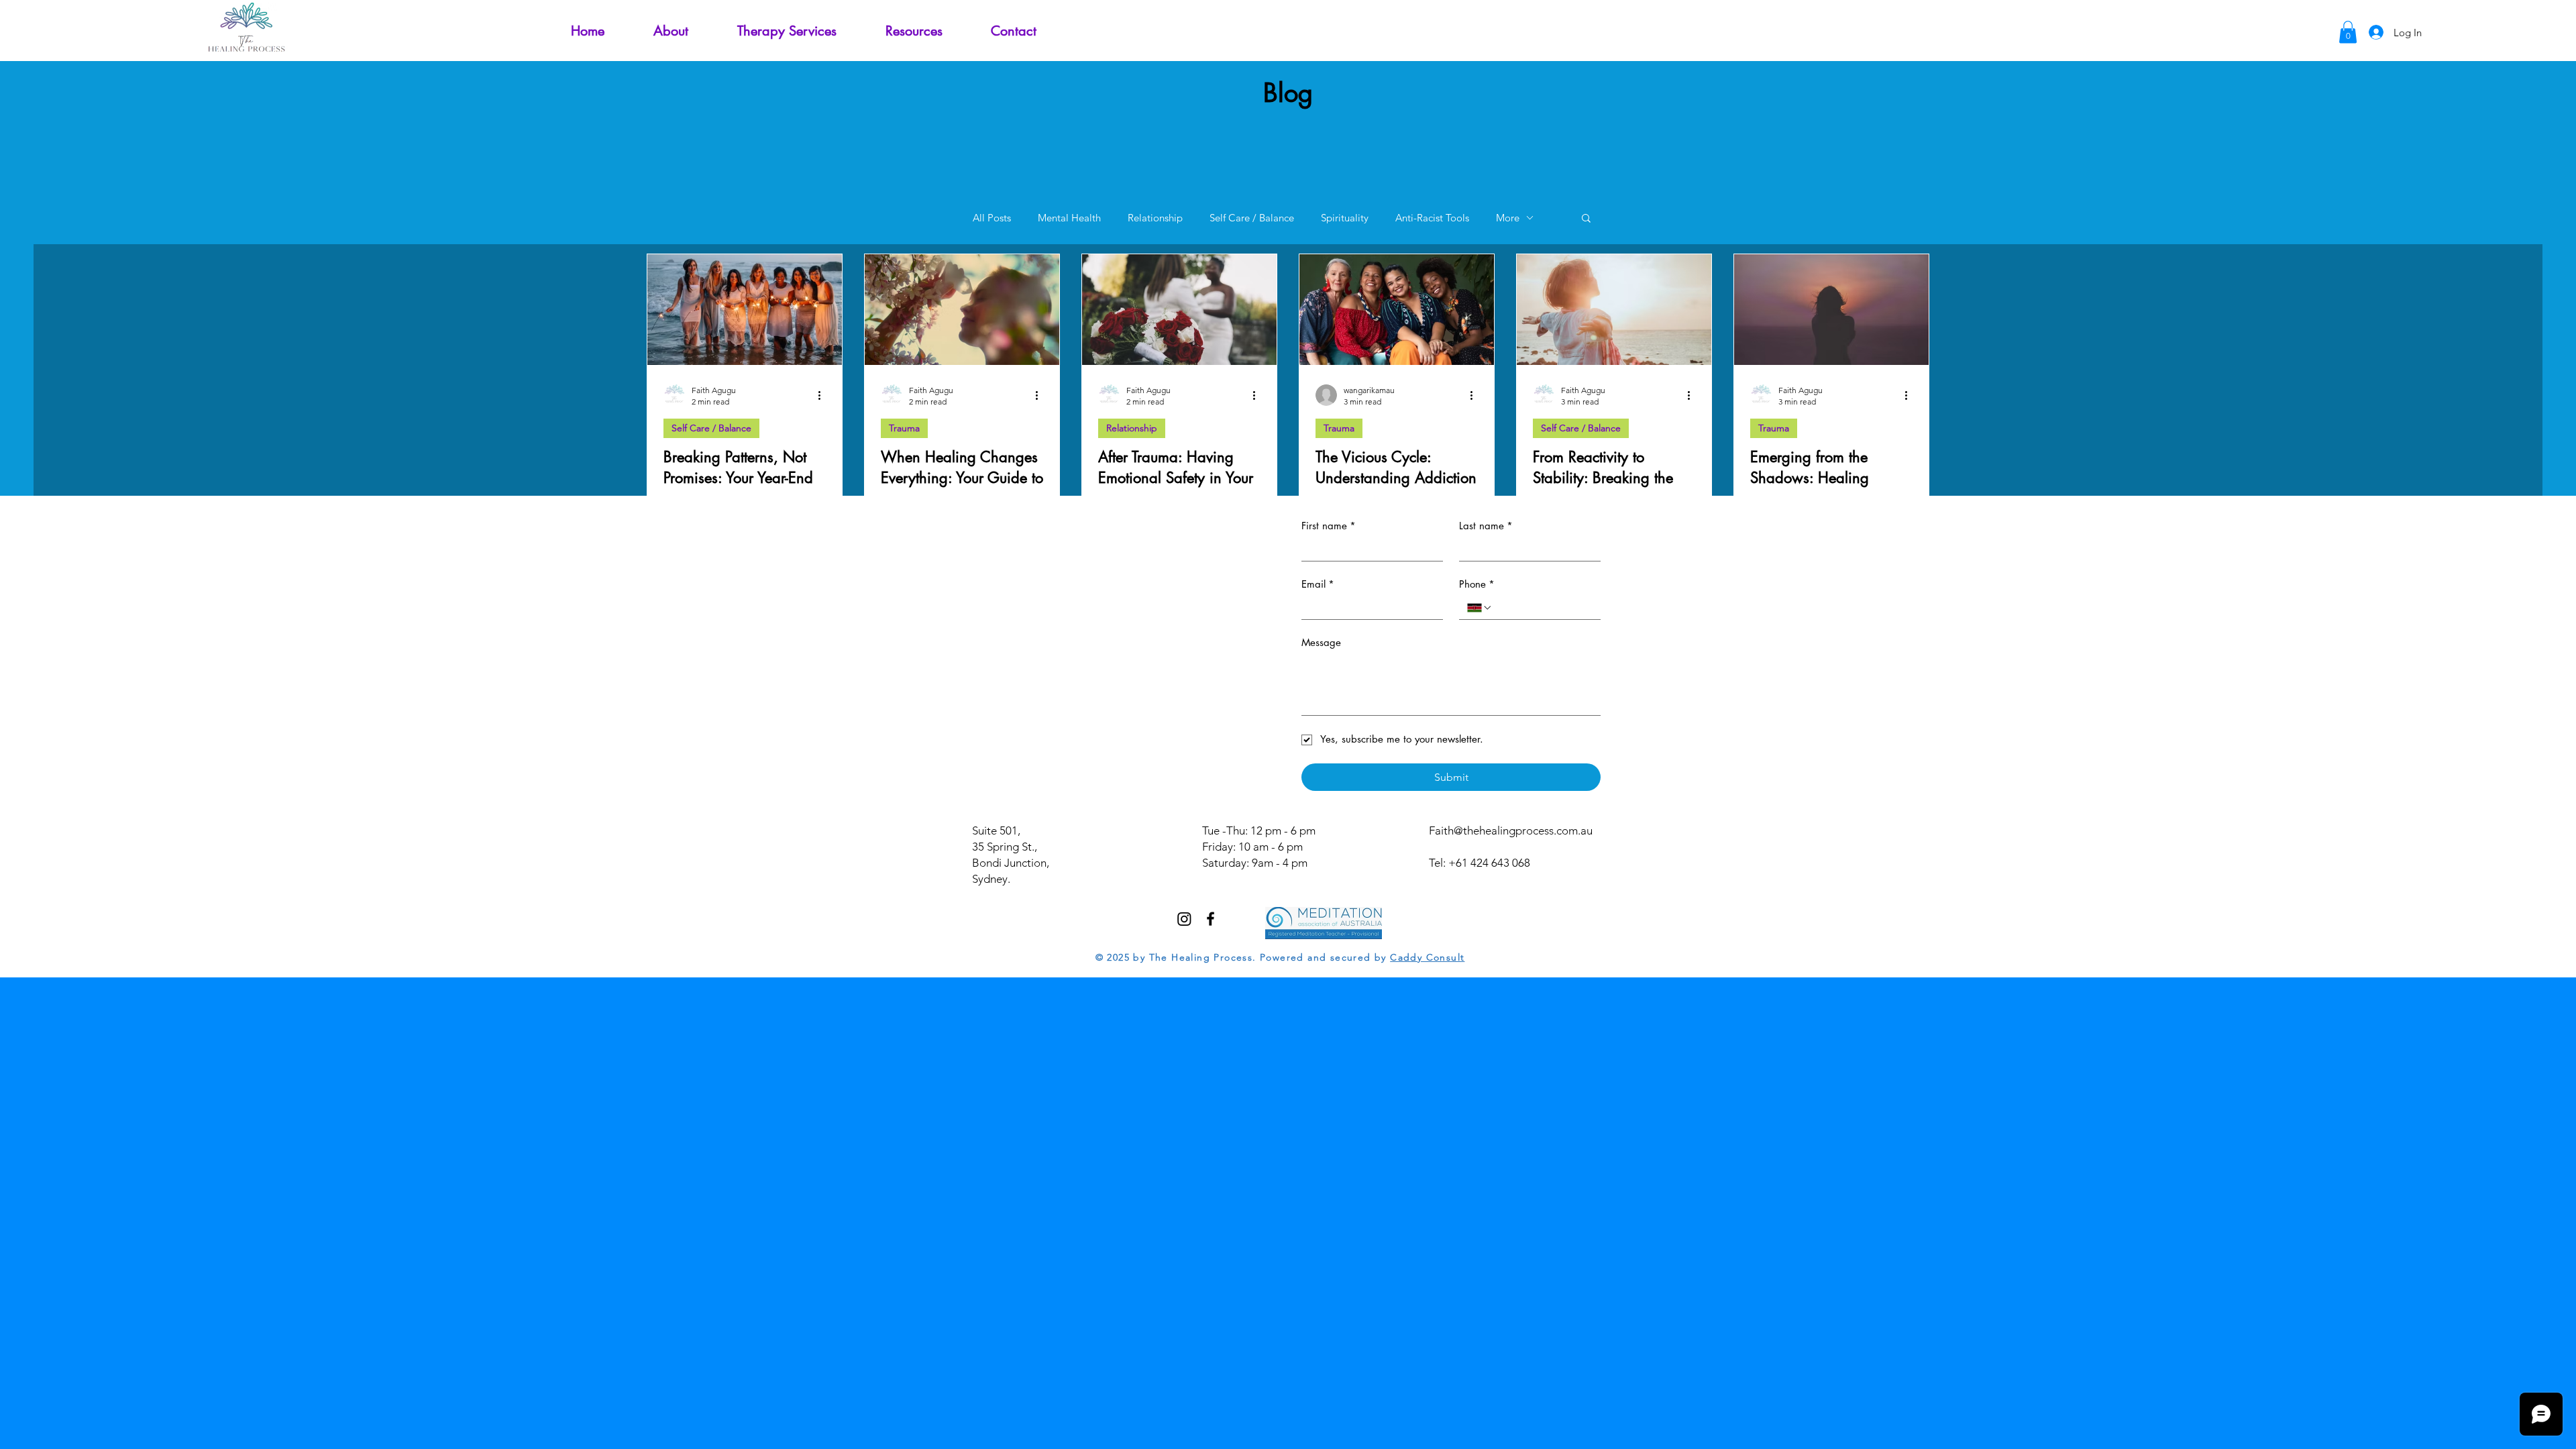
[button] (914, 31)
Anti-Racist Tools (1432, 218)
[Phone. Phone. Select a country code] (1480, 608)
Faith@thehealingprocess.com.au (1511, 830)
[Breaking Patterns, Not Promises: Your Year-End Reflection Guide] (745, 310)
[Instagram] (1184, 919)
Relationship (1155, 218)
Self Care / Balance (1252, 218)
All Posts (992, 218)
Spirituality (1345, 218)
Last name (1486, 526)
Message (1321, 642)
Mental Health (1069, 218)
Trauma (904, 428)
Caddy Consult (1427, 957)
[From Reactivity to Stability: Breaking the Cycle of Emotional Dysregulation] (1614, 310)
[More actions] (824, 395)
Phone (1477, 584)
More (1508, 218)
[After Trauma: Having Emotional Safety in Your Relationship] (1179, 310)
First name (1329, 526)
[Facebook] (1211, 919)
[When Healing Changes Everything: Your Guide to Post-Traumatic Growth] (962, 310)
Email (1318, 584)
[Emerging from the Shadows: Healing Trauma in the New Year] (1831, 310)
